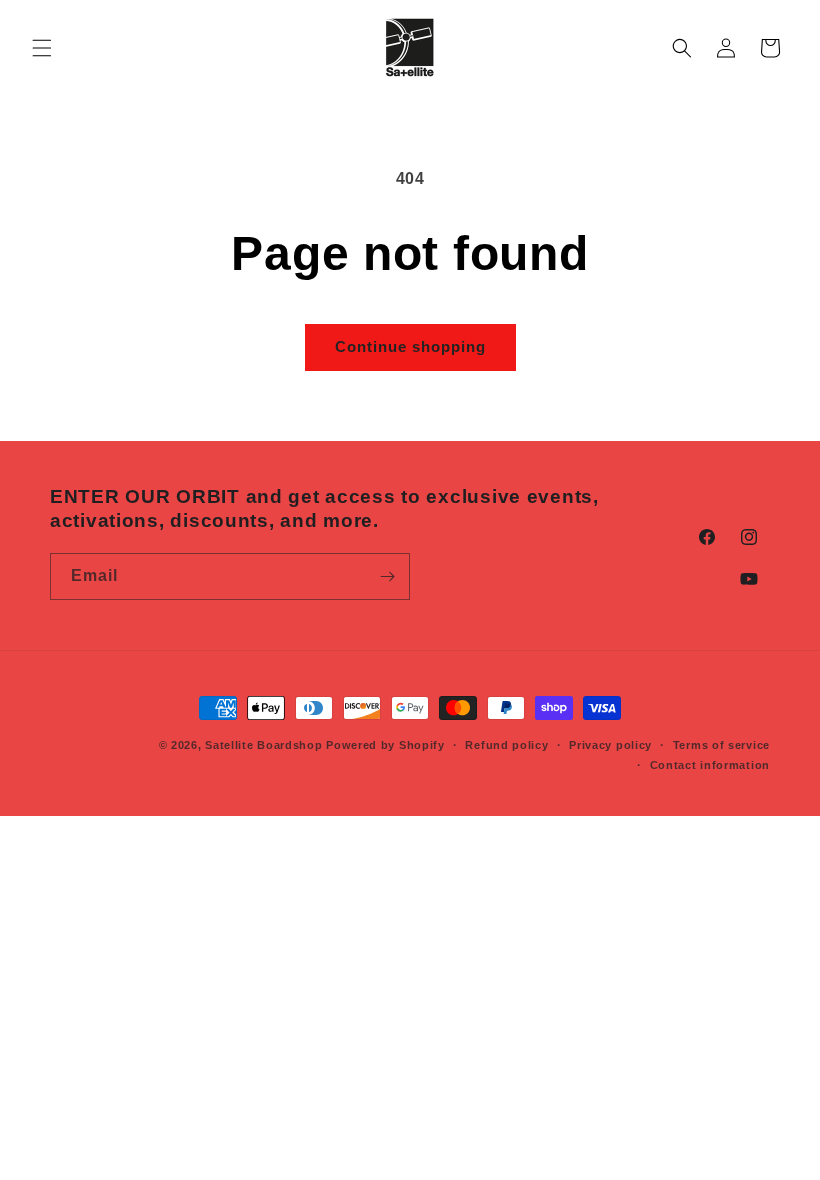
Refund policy (506, 745)
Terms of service (721, 745)
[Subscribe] (387, 576)
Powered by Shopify (385, 745)
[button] (42, 48)
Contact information (710, 765)
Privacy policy (610, 745)
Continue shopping (410, 346)
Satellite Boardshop (263, 745)
